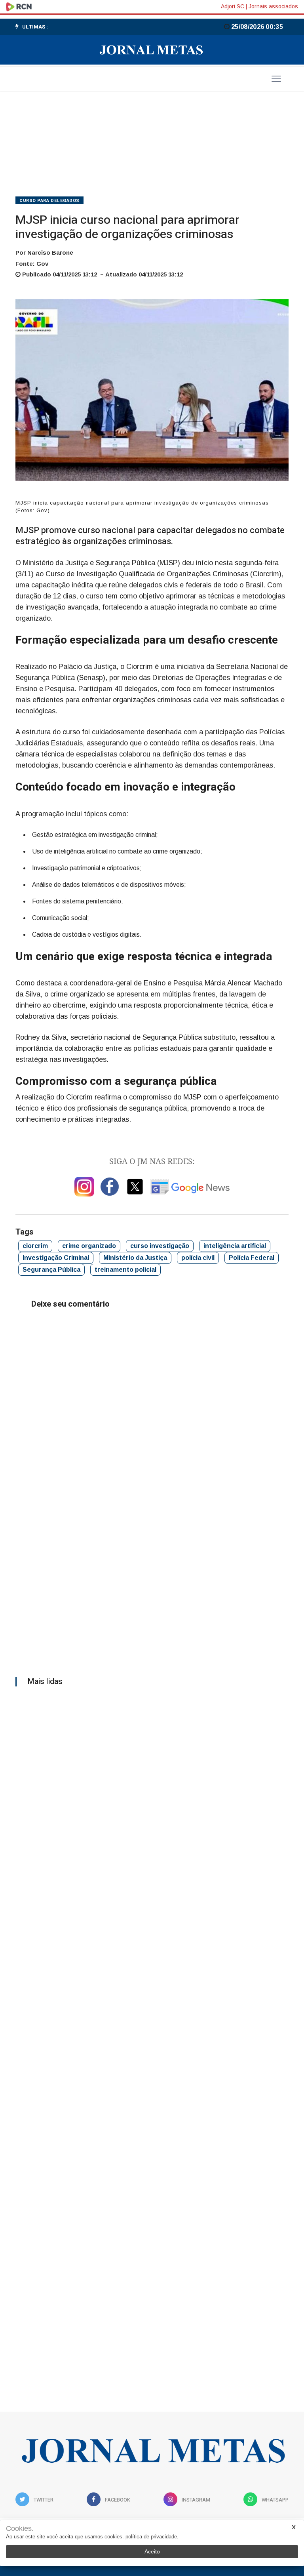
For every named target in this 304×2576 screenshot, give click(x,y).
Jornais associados (273, 6)
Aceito (152, 2551)
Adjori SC (233, 6)
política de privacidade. (152, 2537)
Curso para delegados (49, 201)
